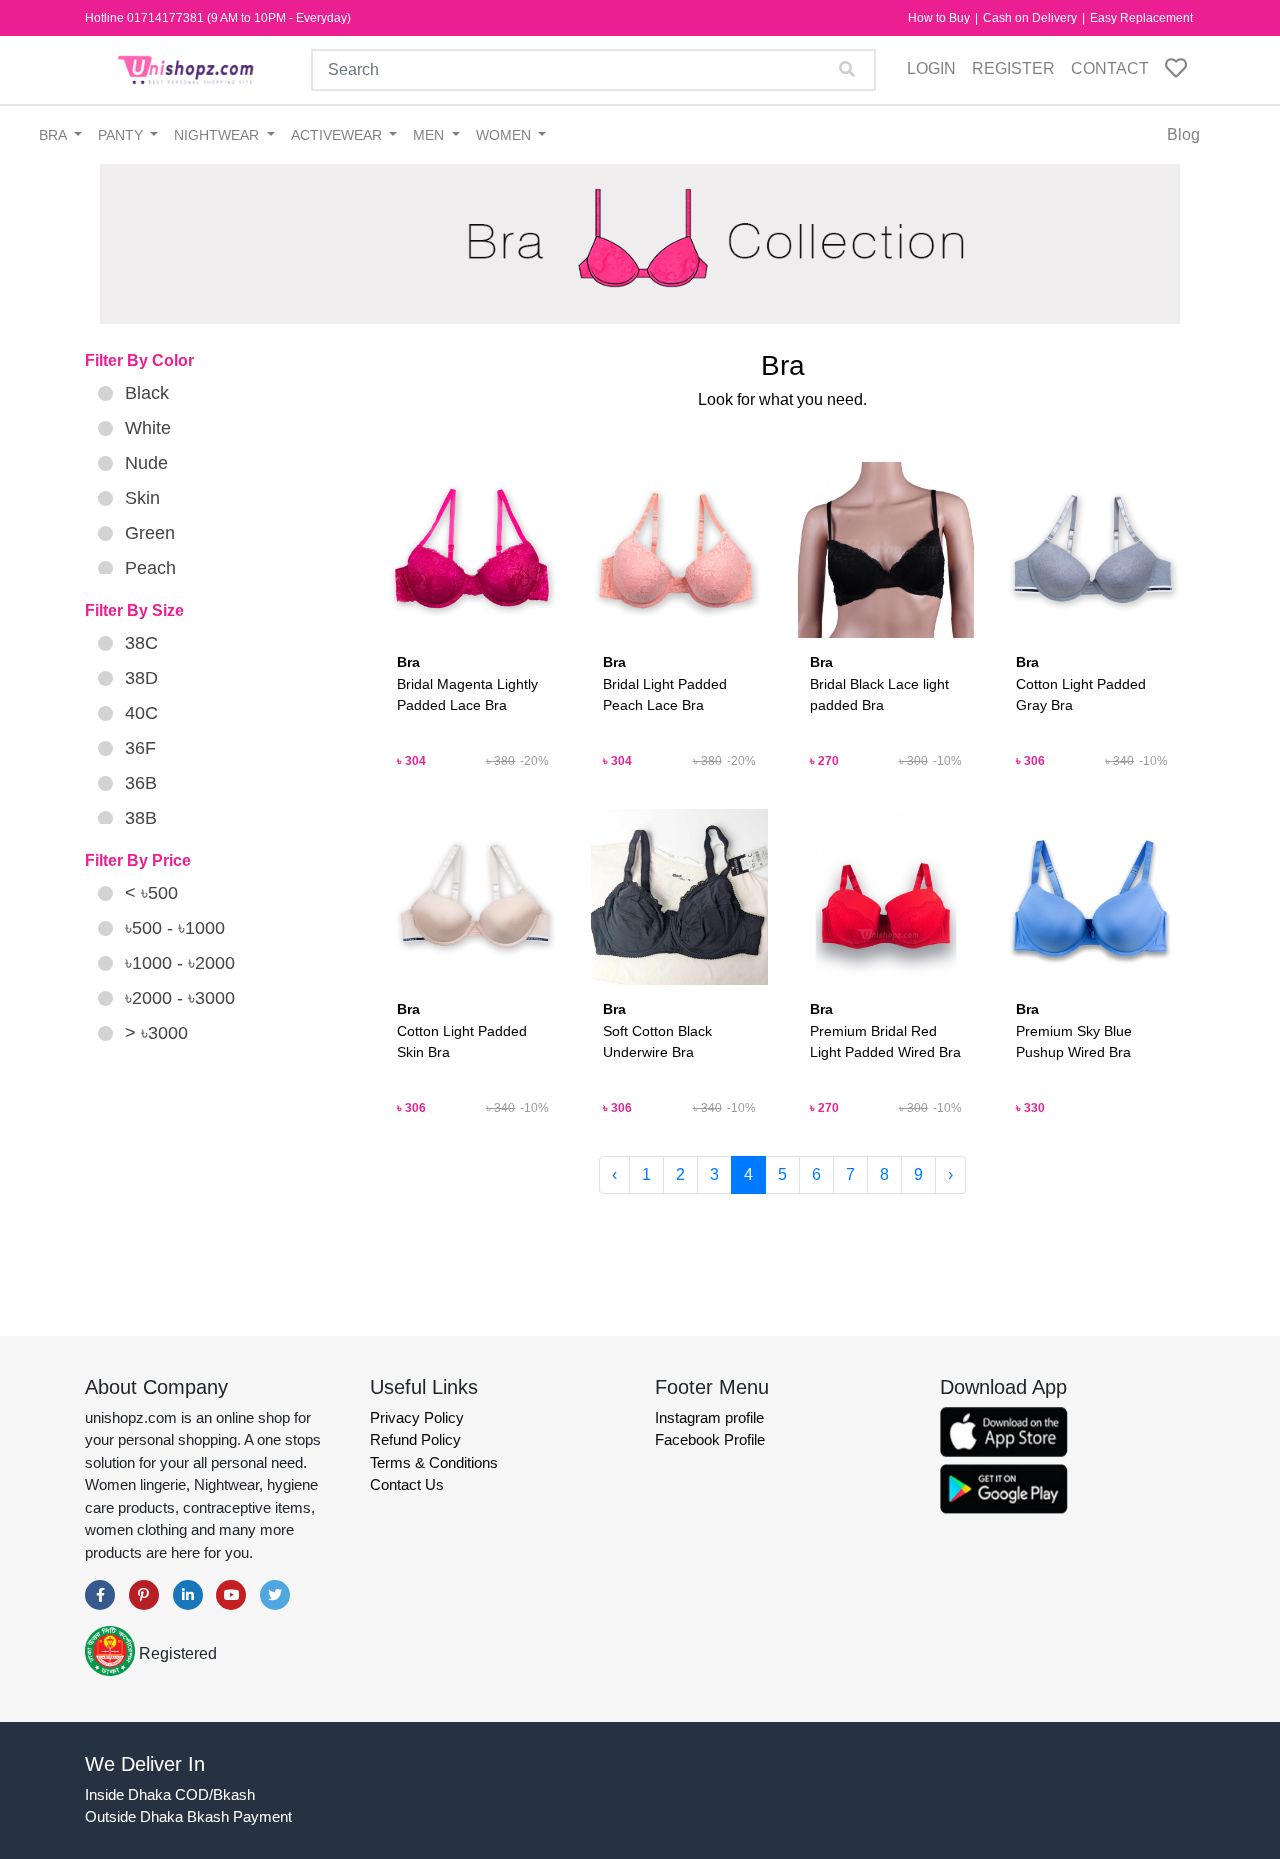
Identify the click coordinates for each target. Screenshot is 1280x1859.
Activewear (338, 135)
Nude (146, 463)
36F (140, 748)
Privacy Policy (417, 1417)
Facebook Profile (710, 1439)
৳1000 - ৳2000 (180, 963)
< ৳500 (151, 893)
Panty (122, 135)
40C (141, 713)
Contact (1110, 68)
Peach (150, 568)
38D (141, 678)
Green (150, 533)
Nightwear (218, 135)
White (148, 428)
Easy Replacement (1141, 18)
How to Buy (940, 18)
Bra (54, 135)
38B (141, 818)
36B (141, 783)
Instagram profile (709, 1417)
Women (505, 135)
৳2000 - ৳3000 (180, 998)
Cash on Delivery (1031, 18)
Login (931, 68)
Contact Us (407, 1484)
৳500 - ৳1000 (175, 928)
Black (147, 393)
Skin (142, 498)
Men (430, 135)
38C (141, 643)
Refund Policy (415, 1439)
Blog (1183, 134)
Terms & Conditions (434, 1462)
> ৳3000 (156, 1033)
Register (1013, 68)
